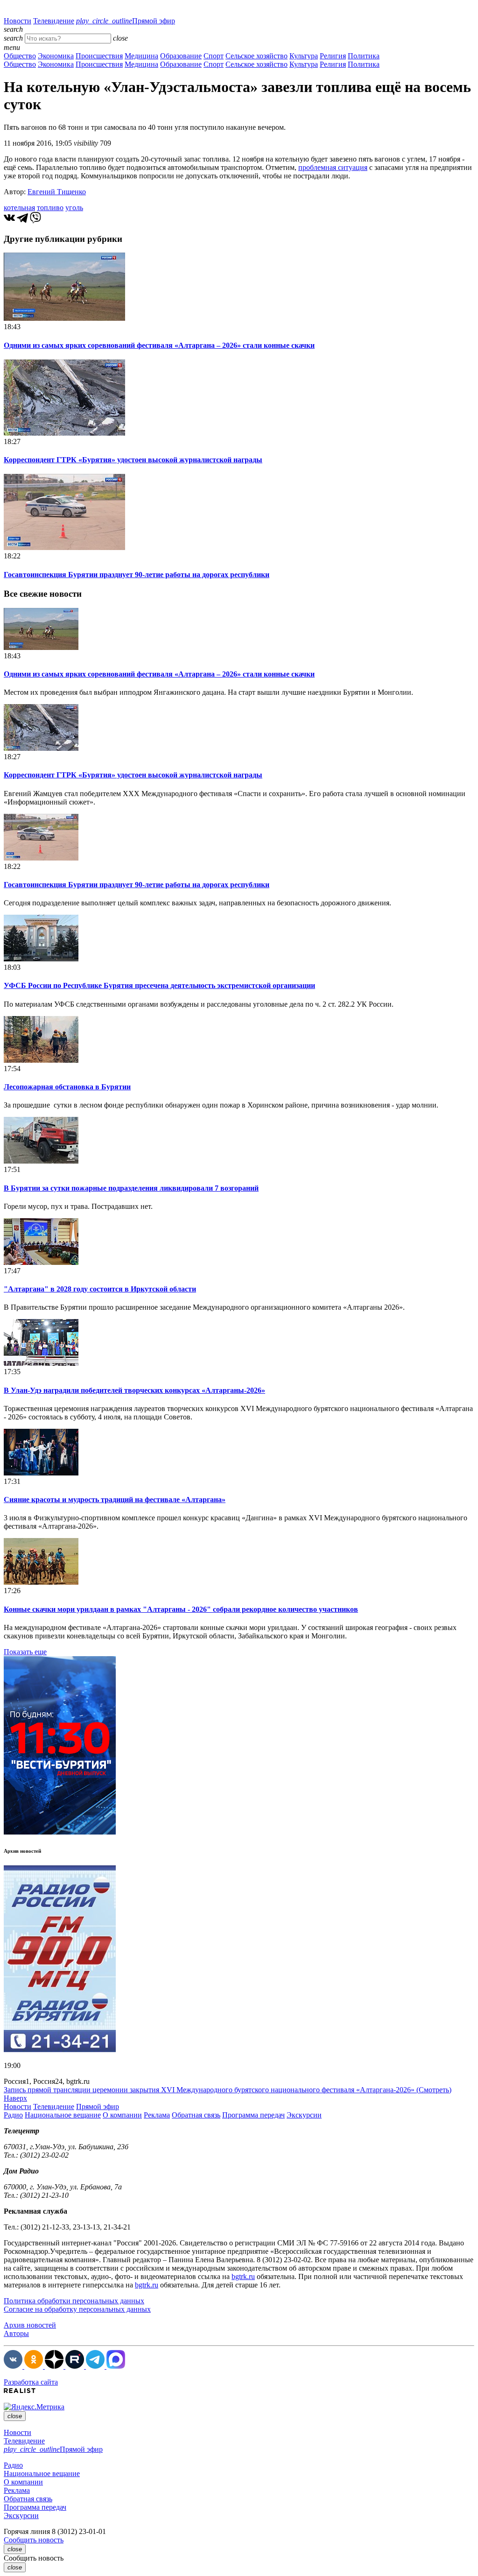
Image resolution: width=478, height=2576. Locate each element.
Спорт (214, 56)
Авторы (16, 2333)
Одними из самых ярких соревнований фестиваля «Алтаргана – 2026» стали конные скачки (159, 345)
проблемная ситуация (333, 167)
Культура (304, 56)
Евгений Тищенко (57, 192)
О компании (122, 2115)
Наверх (15, 2098)
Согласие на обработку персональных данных (77, 2309)
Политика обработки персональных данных (74, 2301)
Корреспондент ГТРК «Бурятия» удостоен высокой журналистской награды (133, 460)
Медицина (141, 56)
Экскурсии (304, 2115)
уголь (74, 208)
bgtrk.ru (243, 2276)
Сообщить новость (34, 2540)
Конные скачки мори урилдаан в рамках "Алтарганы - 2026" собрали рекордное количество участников (181, 1609)
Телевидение (54, 21)
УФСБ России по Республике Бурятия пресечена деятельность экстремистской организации (159, 985)
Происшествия (99, 56)
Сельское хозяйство (257, 56)
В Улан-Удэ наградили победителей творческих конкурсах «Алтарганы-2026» (134, 1390)
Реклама (157, 2115)
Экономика (56, 56)
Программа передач (253, 2115)
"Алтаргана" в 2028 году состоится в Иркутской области (100, 1289)
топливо (50, 208)
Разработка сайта (31, 2382)
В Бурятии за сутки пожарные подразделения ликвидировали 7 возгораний (131, 1188)
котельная (19, 208)
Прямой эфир (126, 21)
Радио (13, 2115)
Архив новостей (30, 2325)
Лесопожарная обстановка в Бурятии (67, 1087)
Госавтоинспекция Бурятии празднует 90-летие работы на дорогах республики (137, 575)
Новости (18, 21)
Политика (364, 56)
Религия (333, 56)
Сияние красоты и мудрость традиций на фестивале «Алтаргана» (115, 1500)
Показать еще (25, 1652)
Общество (20, 56)
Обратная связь (196, 2115)
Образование (181, 56)
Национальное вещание (63, 2115)
